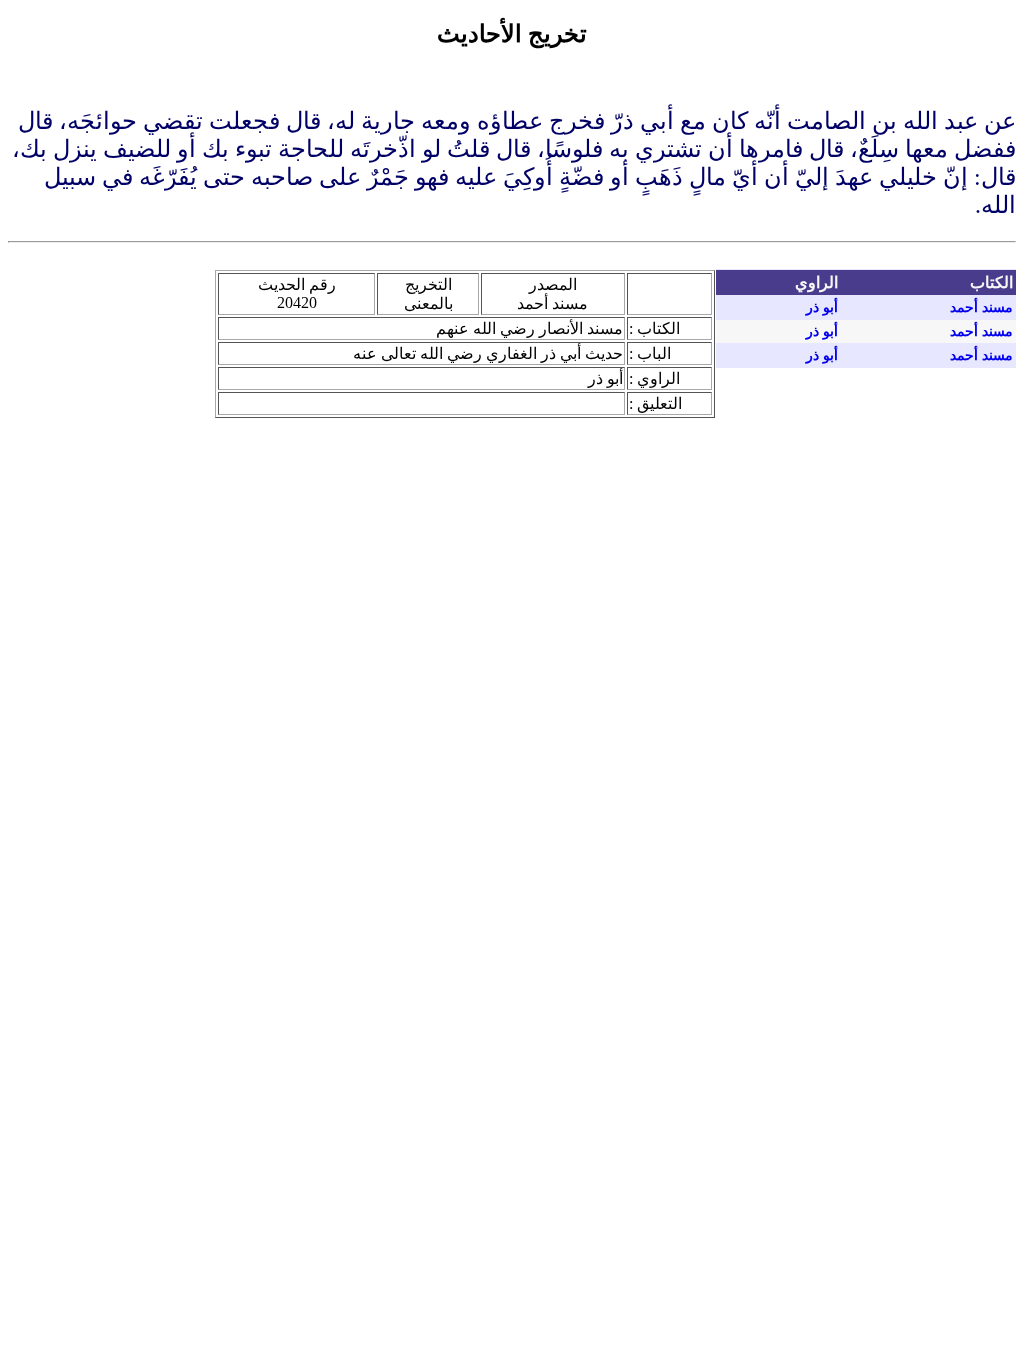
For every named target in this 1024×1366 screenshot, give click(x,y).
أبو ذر (822, 307)
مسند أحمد (981, 307)
